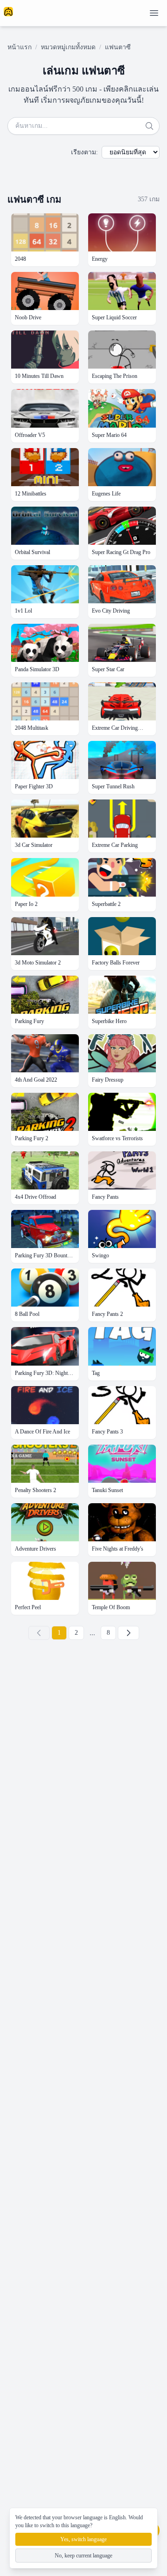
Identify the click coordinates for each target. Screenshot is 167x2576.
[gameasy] (8, 12)
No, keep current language (83, 2556)
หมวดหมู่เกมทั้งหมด (68, 47)
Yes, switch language (83, 2539)
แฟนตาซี (118, 47)
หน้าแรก (19, 47)
